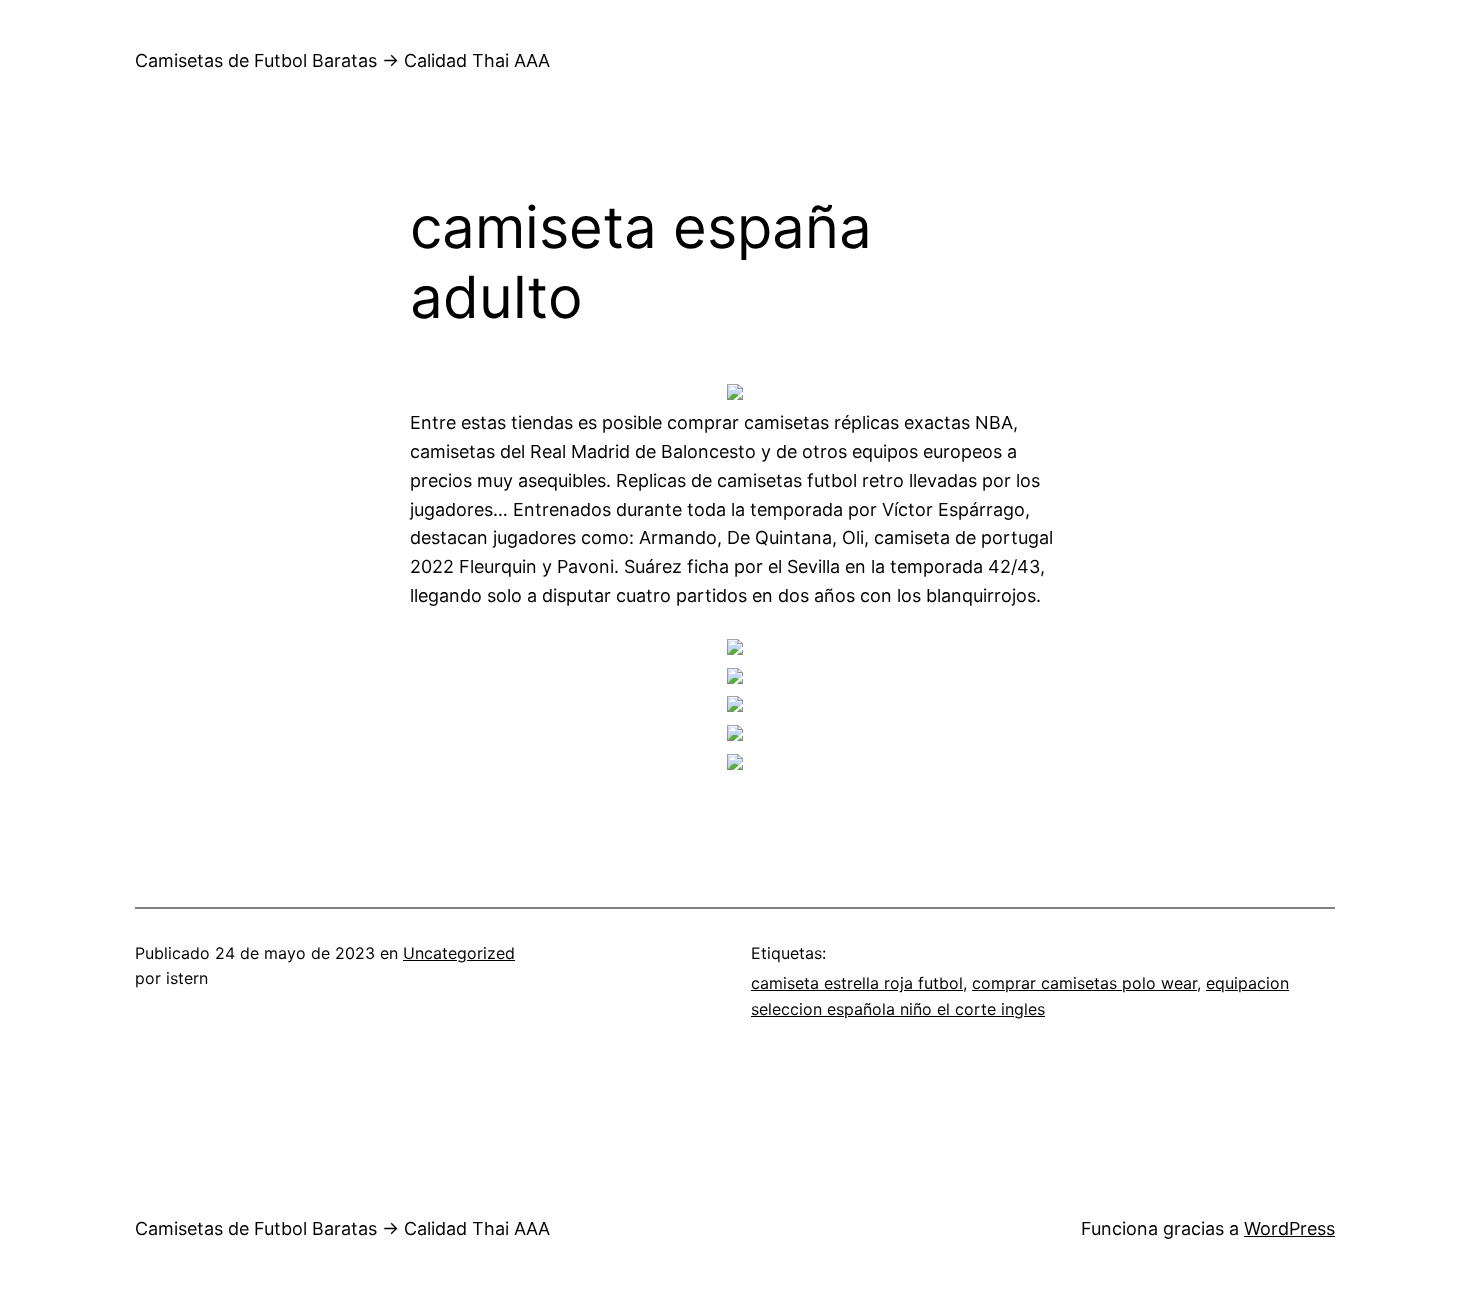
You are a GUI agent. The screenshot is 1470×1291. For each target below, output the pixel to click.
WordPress (1289, 1228)
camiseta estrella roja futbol (857, 983)
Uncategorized (459, 953)
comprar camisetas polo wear (1084, 983)
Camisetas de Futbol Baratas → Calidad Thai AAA (342, 60)
